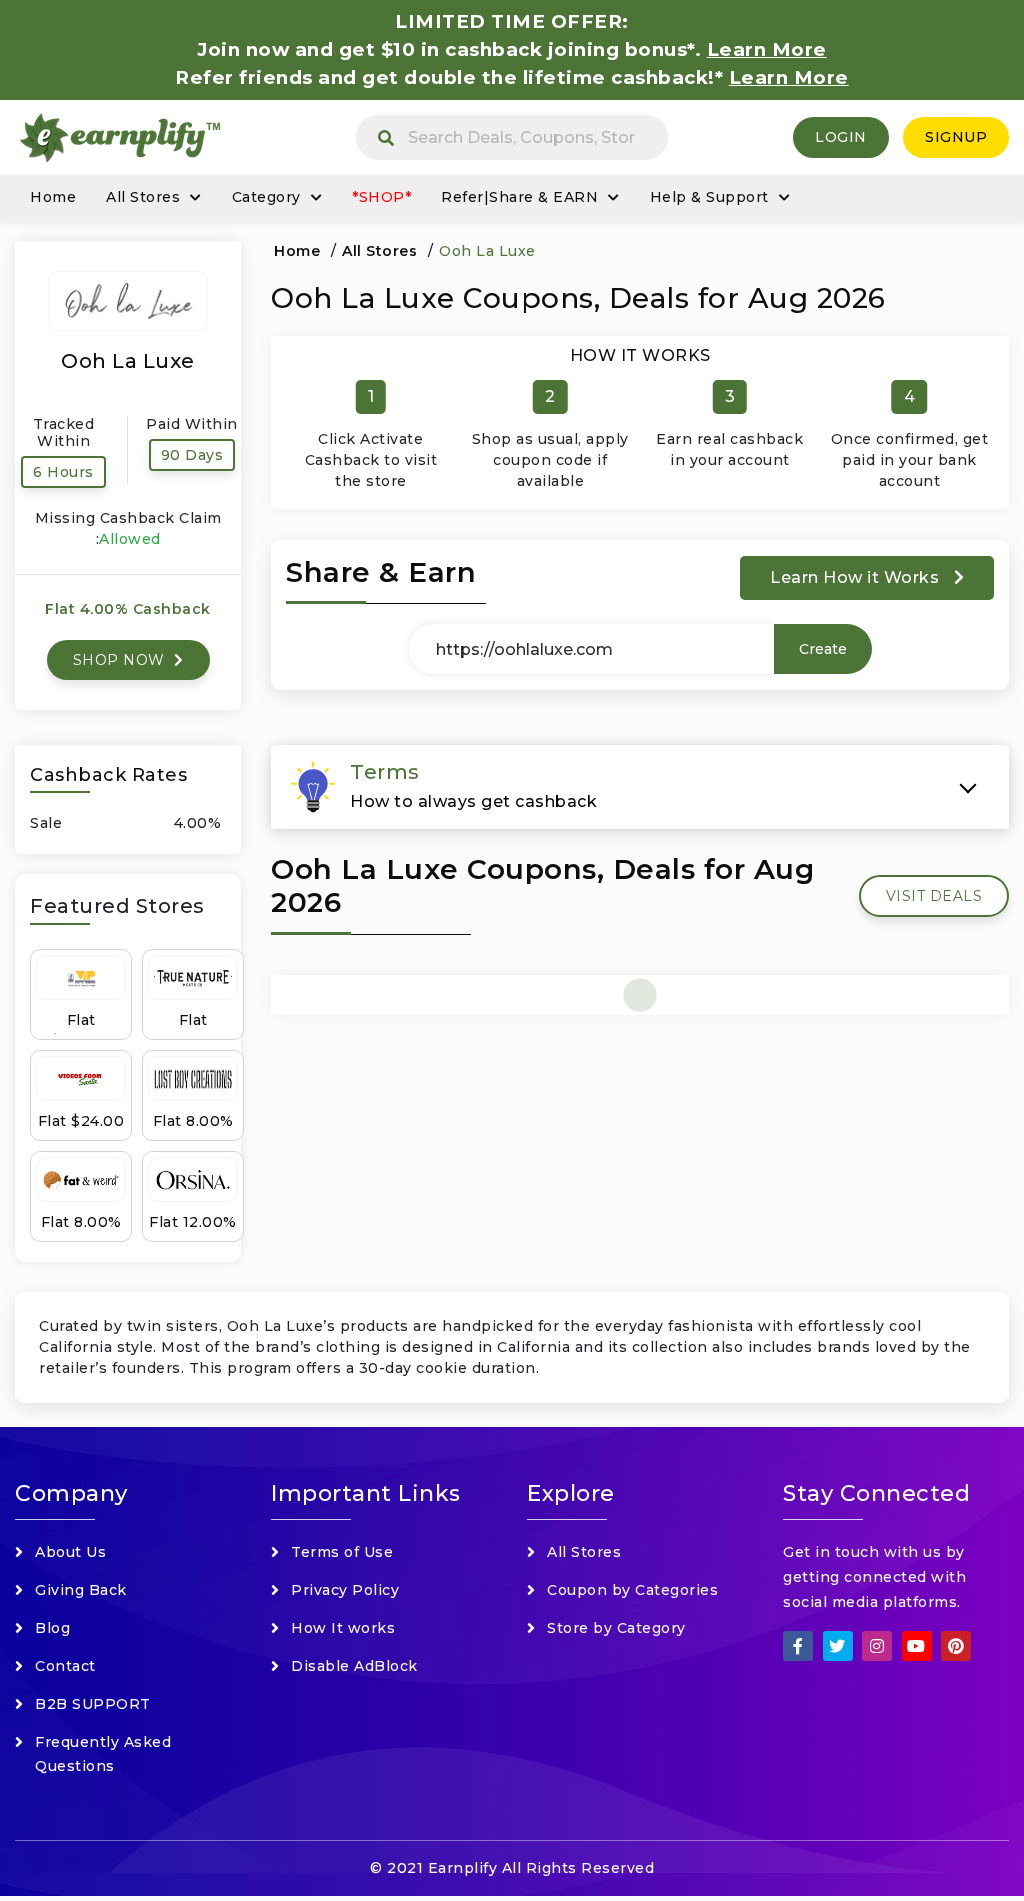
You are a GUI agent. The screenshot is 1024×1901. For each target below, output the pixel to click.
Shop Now (121, 660)
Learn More (789, 77)
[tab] (640, 787)
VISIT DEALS (934, 896)
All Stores (143, 197)
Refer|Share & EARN (519, 197)
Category (266, 197)
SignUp (956, 137)
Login (841, 137)
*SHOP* (381, 197)
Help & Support (709, 197)
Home (53, 197)
